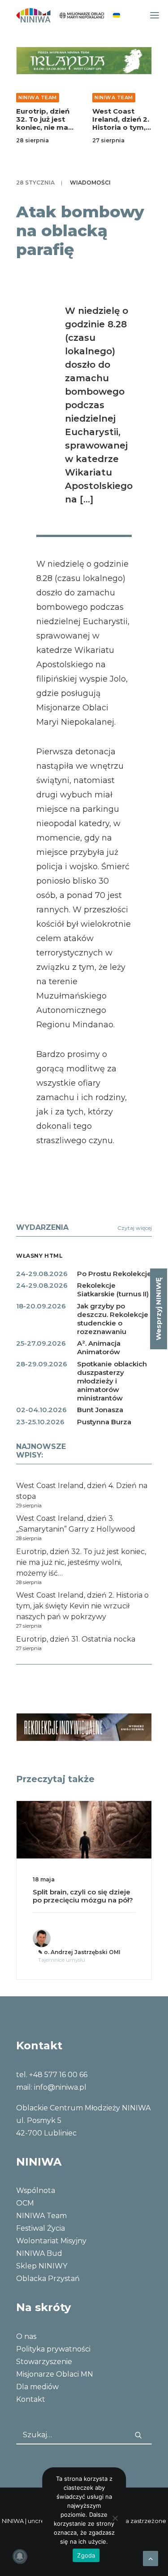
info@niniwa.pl (60, 2087)
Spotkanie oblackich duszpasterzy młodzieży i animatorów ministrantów (112, 1381)
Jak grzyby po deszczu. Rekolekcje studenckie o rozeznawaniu (113, 1319)
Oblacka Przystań (48, 2279)
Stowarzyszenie (44, 2362)
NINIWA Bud (39, 2253)
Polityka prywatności (53, 2349)
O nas (26, 2336)
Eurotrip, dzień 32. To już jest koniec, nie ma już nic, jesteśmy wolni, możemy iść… (45, 131)
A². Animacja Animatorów (99, 1347)
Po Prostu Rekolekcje (114, 1274)
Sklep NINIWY (42, 2266)
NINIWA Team (38, 97)
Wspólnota (36, 2191)
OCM (25, 2203)
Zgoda (86, 2555)
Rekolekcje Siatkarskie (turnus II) (113, 1290)
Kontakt (31, 2399)
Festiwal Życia (41, 2228)
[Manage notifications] (20, 2556)
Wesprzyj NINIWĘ (158, 1309)
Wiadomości (90, 183)
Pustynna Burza (104, 1422)
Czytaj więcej (135, 1228)
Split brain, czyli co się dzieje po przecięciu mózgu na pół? (83, 1896)
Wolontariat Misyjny (51, 2241)
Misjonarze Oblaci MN (55, 2374)
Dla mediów (37, 2387)
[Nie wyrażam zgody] (115, 2518)
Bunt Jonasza (100, 1410)
